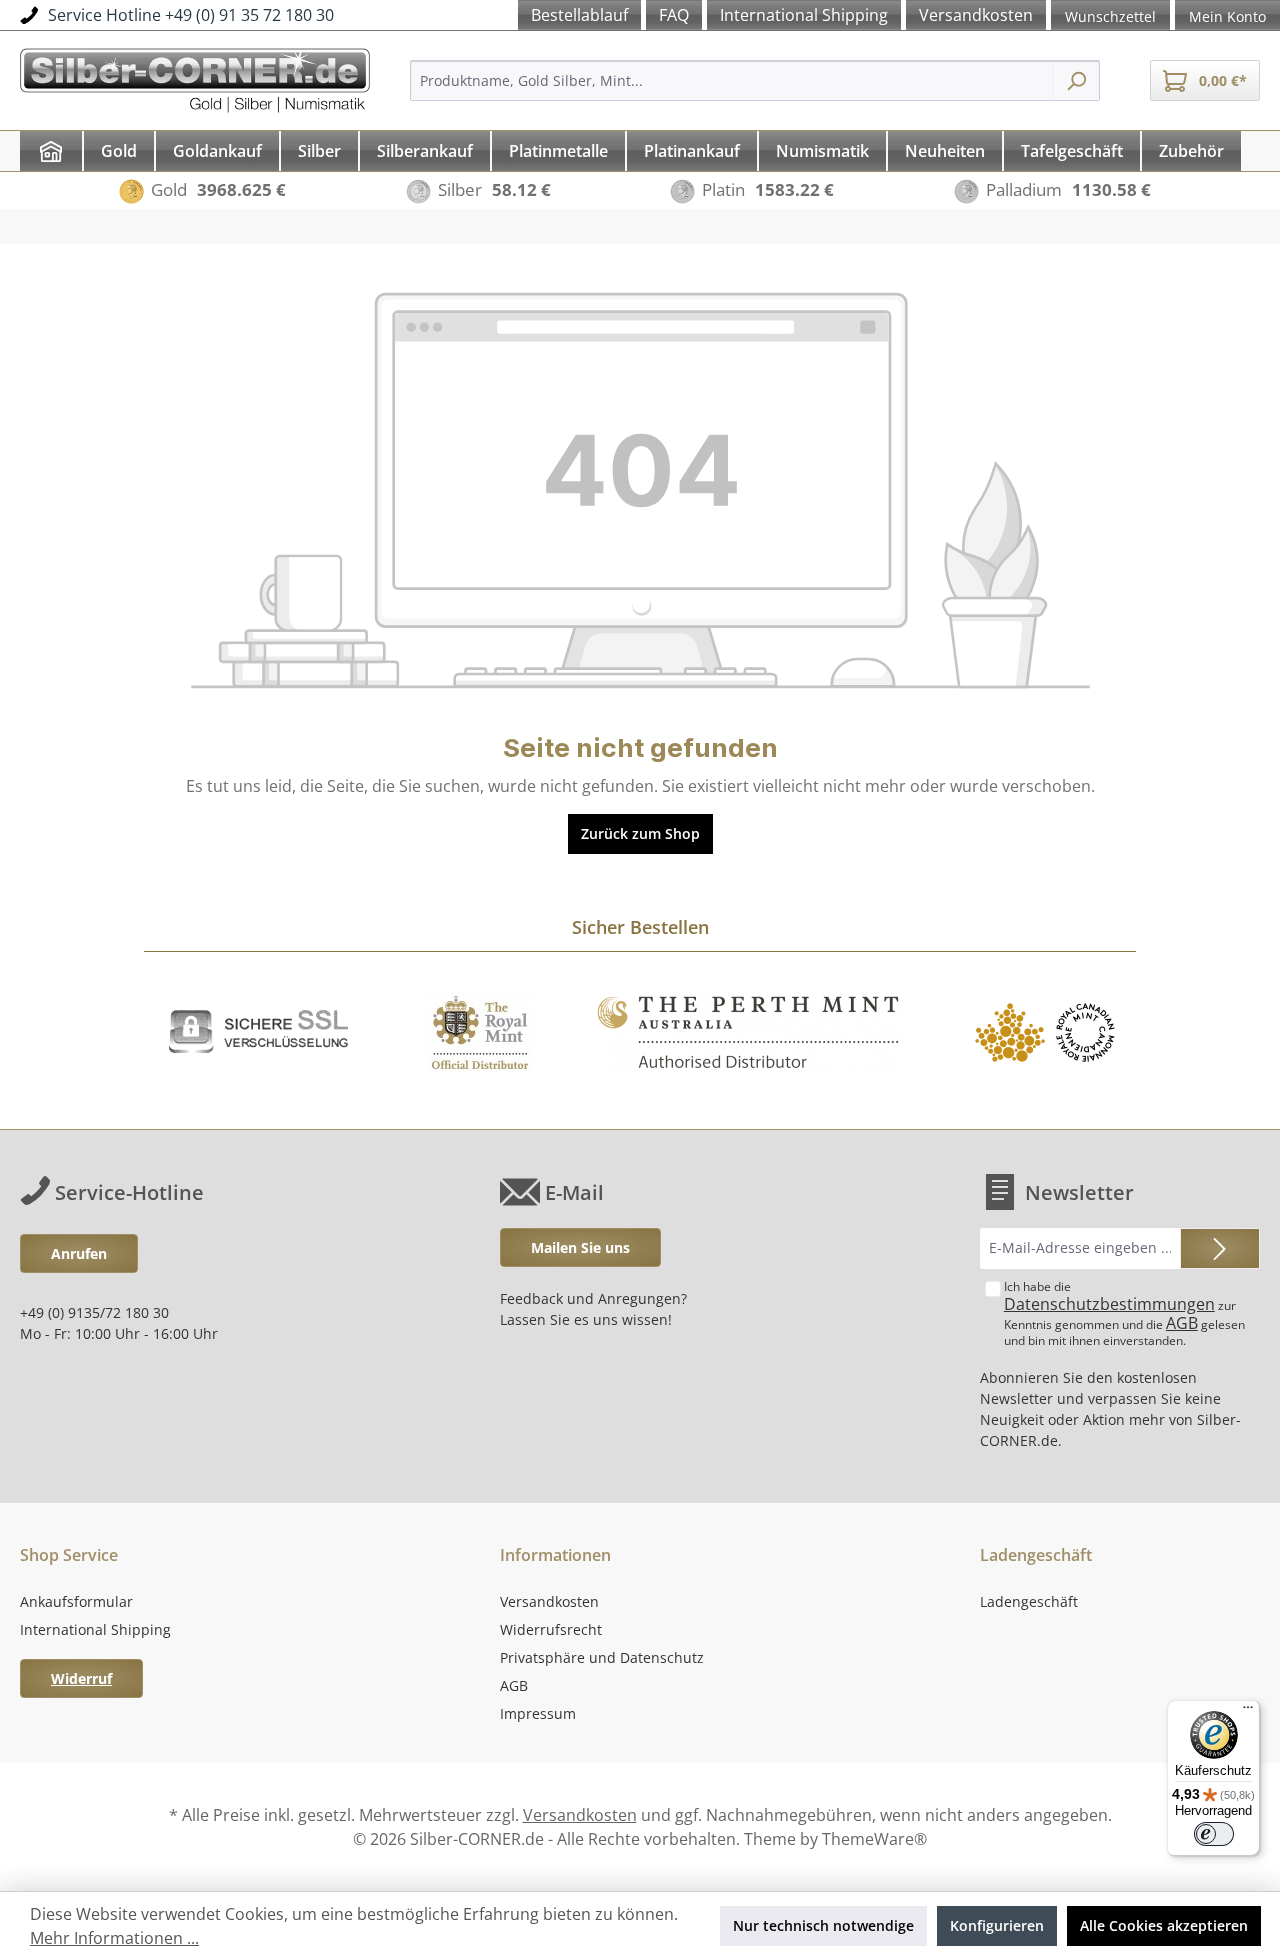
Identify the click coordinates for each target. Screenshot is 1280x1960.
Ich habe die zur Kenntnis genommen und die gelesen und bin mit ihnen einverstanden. (1124, 1313)
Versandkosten (549, 1601)
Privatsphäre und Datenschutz (602, 1657)
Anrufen (79, 1253)
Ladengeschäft (1029, 1601)
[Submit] (1220, 1248)
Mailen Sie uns (580, 1247)
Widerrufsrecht (551, 1629)
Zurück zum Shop (640, 833)
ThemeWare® (874, 1839)
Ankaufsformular (76, 1601)
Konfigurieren (997, 1925)
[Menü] (1248, 1712)
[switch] (1214, 1834)
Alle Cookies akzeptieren (1164, 1925)
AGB (1182, 1323)
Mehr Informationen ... (114, 1938)
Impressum (538, 1713)
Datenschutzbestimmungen (1109, 1304)
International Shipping (95, 1629)
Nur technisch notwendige (823, 1925)
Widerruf (81, 1678)
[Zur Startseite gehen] (195, 77)
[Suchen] (1076, 80)
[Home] (51, 151)
